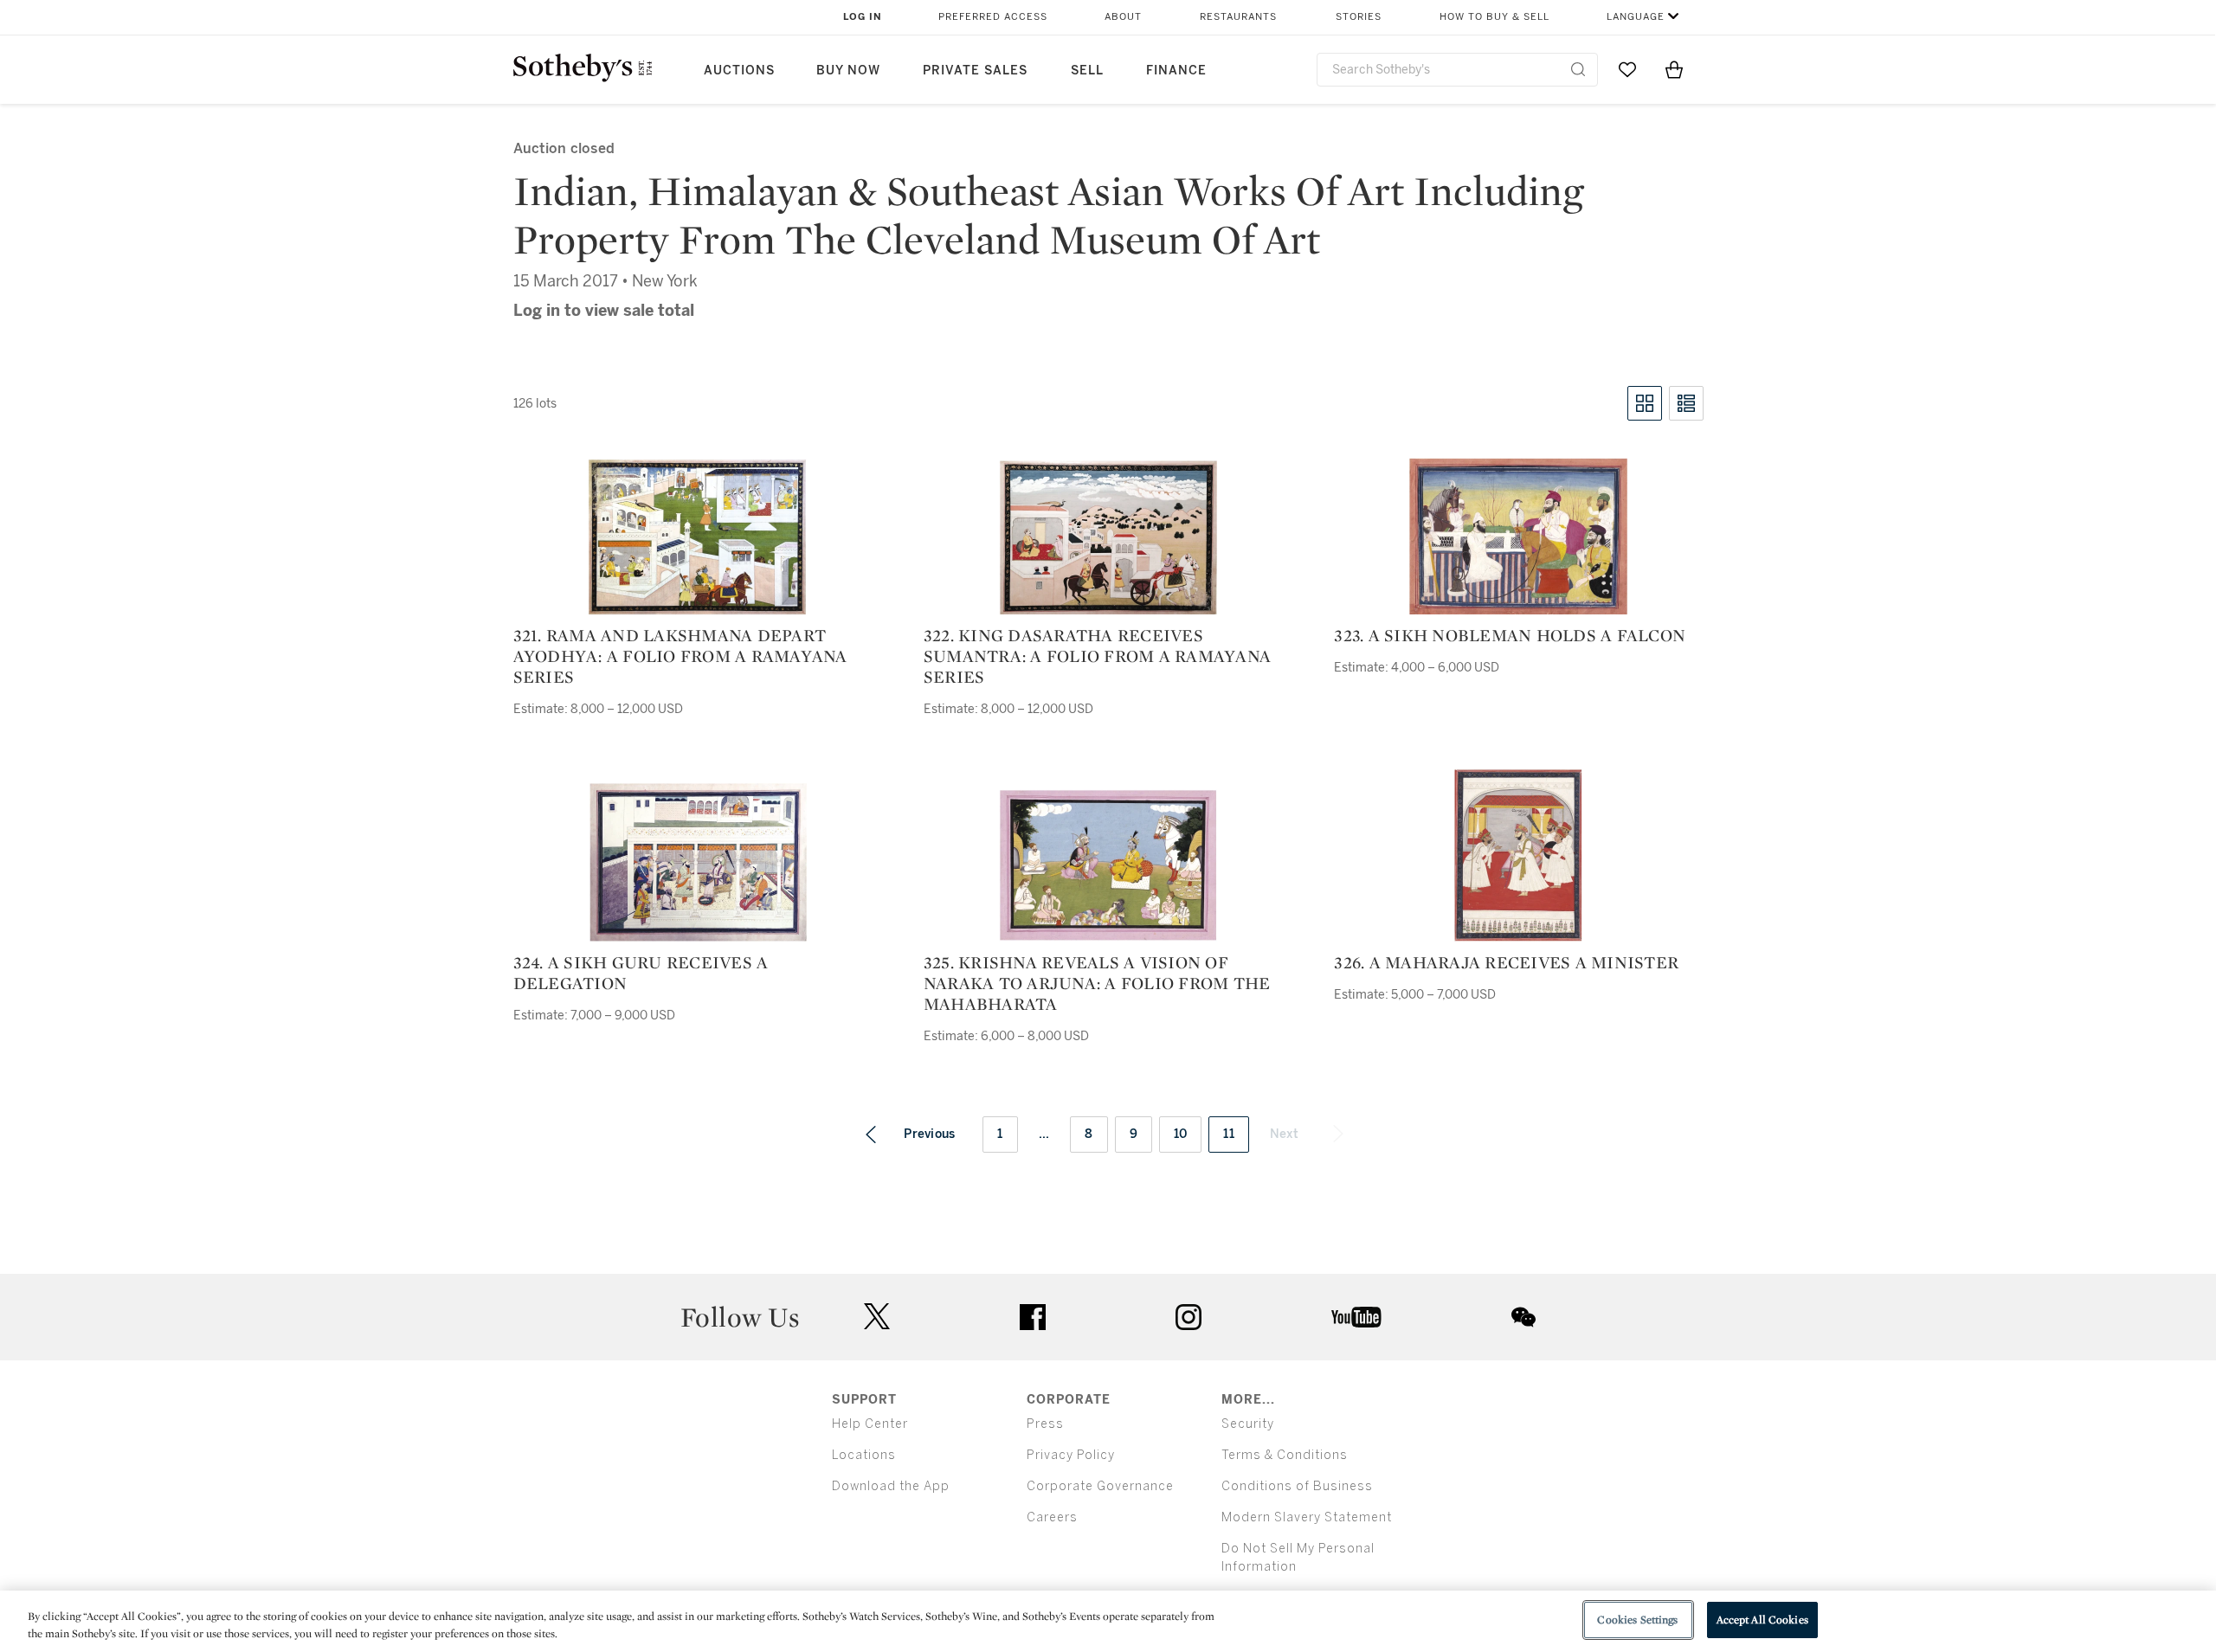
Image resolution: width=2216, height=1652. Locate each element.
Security (1248, 1424)
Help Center (870, 1424)
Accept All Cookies (1762, 1620)
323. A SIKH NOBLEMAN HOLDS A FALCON (1510, 635)
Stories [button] (1359, 17)
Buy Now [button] (848, 71)
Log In (863, 17)
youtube (1356, 1317)
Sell (1087, 71)
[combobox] (1457, 70)
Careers (1052, 1517)
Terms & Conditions (1285, 1455)
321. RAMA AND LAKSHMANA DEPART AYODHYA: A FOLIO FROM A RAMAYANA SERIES (680, 656)
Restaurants (1238, 17)
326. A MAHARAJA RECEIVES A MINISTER (1506, 962)
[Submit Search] (1578, 69)
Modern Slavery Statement (1307, 1517)
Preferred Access (993, 17)
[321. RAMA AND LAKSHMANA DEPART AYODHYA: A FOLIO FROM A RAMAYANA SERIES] (698, 537)
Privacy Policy (1071, 1455)
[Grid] (1645, 403)
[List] (1686, 403)
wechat (1523, 1317)
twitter (877, 1317)
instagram (1189, 1317)
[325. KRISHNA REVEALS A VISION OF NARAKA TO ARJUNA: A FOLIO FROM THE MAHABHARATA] (1108, 865)
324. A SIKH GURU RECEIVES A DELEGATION (641, 973)
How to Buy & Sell (1495, 17)
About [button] (1123, 17)
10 (1181, 1134)
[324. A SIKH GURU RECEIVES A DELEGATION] (698, 862)
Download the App (891, 1486)
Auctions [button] (739, 71)
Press (1045, 1424)
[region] (1108, 1621)
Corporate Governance (1100, 1486)
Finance (1176, 71)
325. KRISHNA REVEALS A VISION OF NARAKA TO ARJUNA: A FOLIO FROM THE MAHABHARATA (1097, 983)
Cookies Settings (1637, 1620)
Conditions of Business (1297, 1486)
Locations (864, 1455)
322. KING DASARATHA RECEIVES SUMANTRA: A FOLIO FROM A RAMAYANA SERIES (1097, 656)
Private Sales (975, 71)
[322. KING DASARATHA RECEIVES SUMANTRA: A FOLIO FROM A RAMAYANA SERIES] (1108, 537)
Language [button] (1636, 17)
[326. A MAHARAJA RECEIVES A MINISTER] (1518, 855)
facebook (1033, 1317)
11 (1229, 1134)
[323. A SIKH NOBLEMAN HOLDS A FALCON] (1518, 536)
